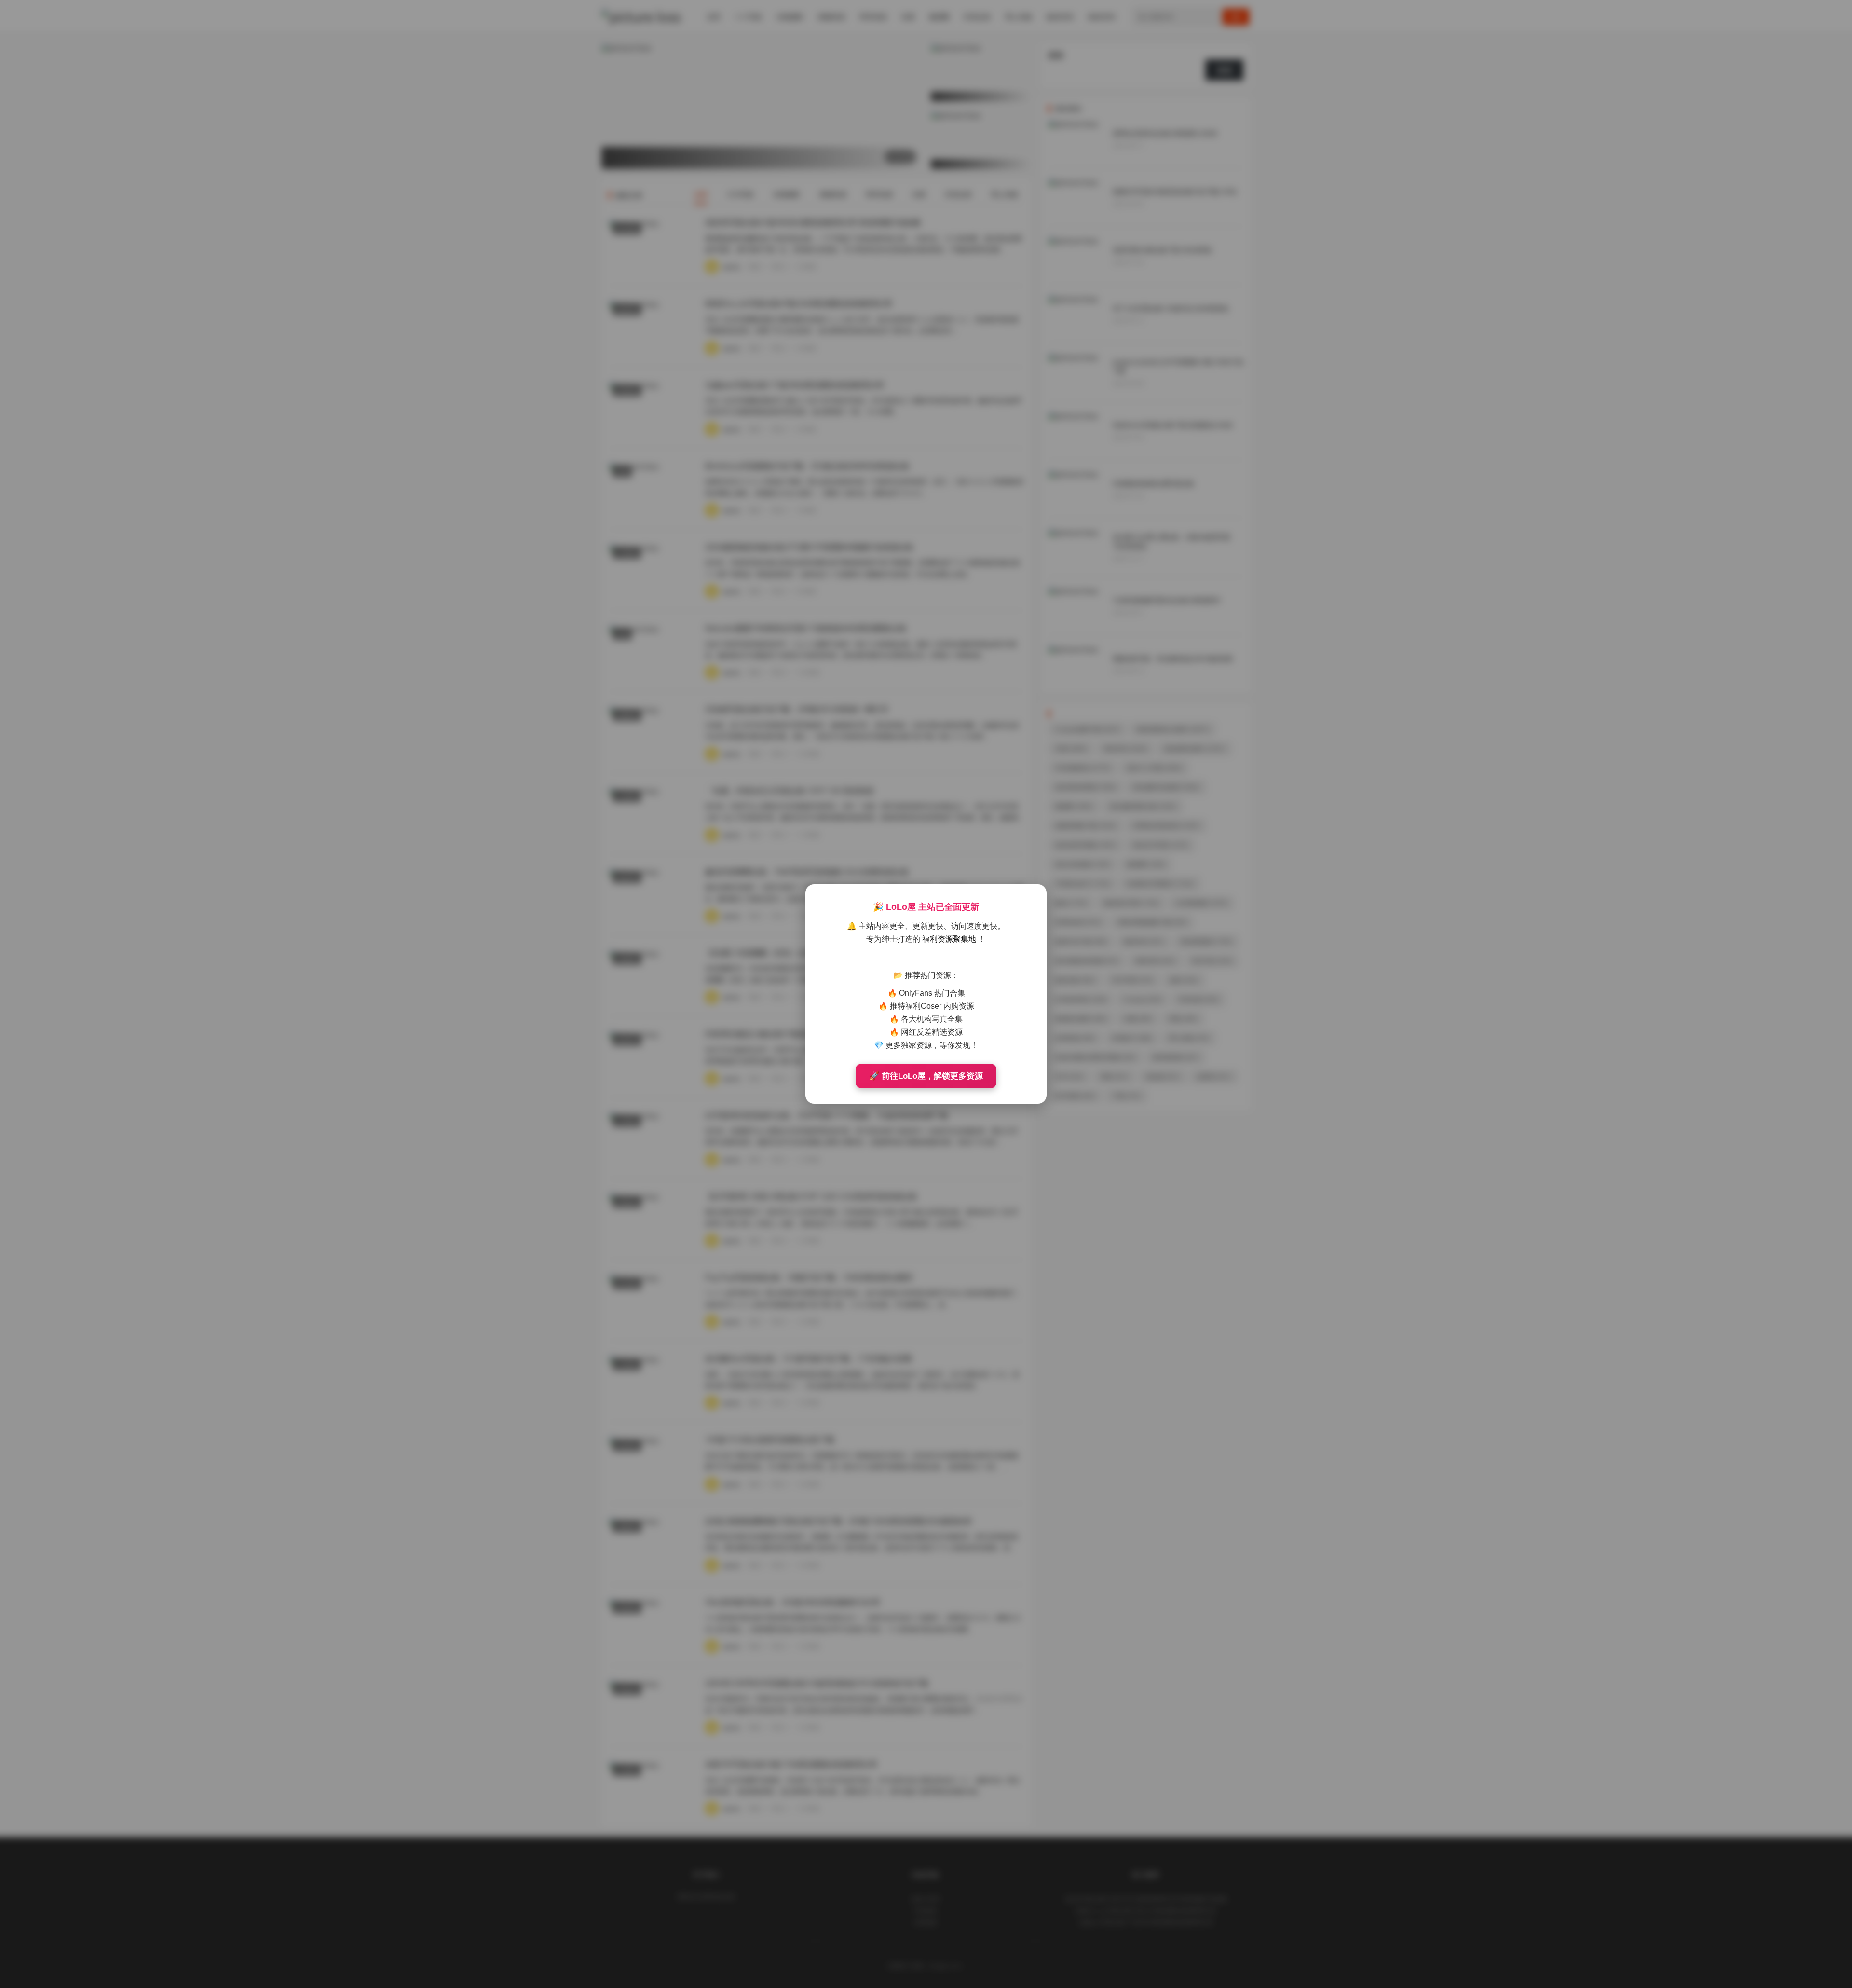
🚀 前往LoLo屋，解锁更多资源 (926, 1076)
